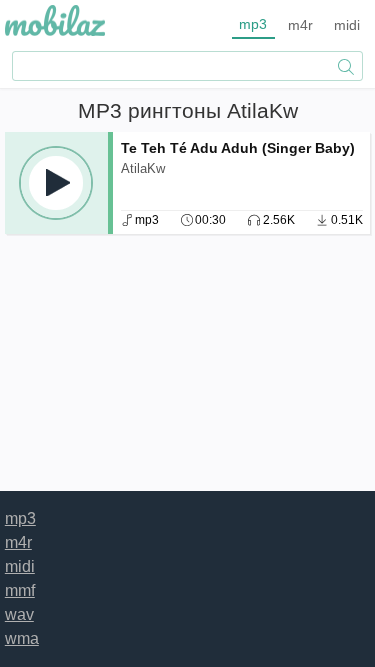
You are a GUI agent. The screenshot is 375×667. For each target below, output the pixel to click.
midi (347, 25)
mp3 (253, 24)
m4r (300, 25)
